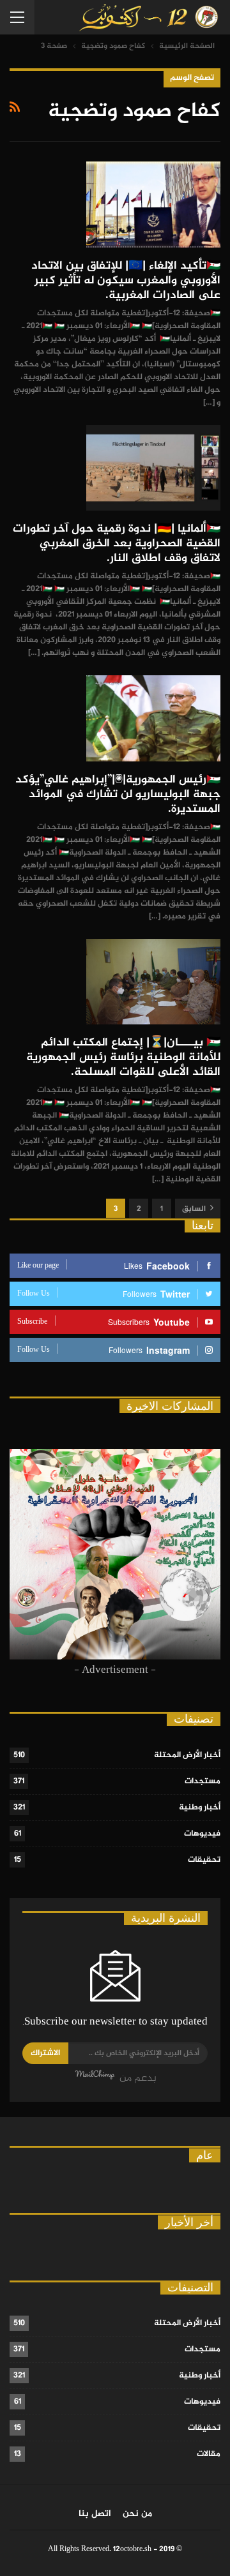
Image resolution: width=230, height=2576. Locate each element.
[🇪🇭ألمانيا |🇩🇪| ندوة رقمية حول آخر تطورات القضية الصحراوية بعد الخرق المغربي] (153, 468)
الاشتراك (45, 2053)
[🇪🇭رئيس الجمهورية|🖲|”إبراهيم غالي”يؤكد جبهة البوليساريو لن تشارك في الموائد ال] (153, 718)
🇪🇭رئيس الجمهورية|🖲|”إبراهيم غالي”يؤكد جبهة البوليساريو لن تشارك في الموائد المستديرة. (118, 795)
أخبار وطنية (200, 1808)
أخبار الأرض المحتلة (187, 1755)
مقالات (209, 2454)
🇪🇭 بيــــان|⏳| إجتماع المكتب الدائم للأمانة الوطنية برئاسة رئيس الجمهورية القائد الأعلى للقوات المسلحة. (123, 1058)
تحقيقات (204, 1860)
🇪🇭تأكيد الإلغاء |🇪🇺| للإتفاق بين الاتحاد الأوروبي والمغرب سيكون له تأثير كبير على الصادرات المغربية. (126, 281)
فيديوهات (202, 1834)
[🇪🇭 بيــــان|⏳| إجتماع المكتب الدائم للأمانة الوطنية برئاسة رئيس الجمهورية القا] (153, 982)
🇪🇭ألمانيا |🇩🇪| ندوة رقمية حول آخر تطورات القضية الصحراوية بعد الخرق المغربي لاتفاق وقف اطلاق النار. (117, 544)
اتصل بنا (95, 2514)
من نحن (137, 2514)
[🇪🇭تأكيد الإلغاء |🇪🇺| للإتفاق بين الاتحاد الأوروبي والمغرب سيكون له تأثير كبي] (153, 204)
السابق (195, 1209)
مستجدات (203, 1781)
